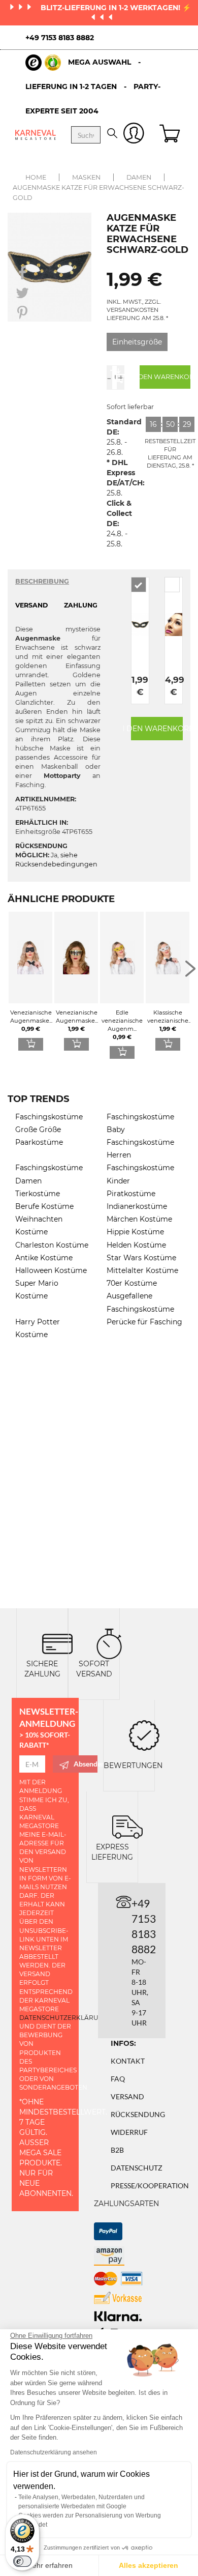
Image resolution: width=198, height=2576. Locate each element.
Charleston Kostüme (52, 1245)
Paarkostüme (39, 1142)
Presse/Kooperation (150, 2186)
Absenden (86, 1764)
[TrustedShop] (43, 63)
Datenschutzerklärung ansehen (54, 2452)
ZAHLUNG (81, 605)
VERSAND (31, 605)
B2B (117, 2150)
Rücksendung (138, 2114)
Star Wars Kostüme (141, 1258)
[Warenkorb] (171, 135)
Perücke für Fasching (144, 1322)
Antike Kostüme (44, 1258)
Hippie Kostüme (135, 1232)
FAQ (118, 2079)
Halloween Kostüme (51, 1270)
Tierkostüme (38, 1194)
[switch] (22, 2561)
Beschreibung (42, 581)
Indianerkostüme (137, 1206)
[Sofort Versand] (109, 1643)
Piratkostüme (131, 1194)
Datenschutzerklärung (64, 2018)
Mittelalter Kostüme (142, 1270)
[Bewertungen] (144, 1735)
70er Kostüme (132, 1283)
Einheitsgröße (137, 342)
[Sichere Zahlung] (57, 1643)
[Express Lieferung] (127, 1826)
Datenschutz (137, 2168)
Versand (127, 2096)
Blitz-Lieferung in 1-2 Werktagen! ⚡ (116, 8)
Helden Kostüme (136, 1245)
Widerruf (129, 2132)
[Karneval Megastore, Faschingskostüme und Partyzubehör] (36, 135)
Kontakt (128, 2061)
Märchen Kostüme (139, 1219)
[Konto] (134, 135)
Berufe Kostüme (44, 1206)
